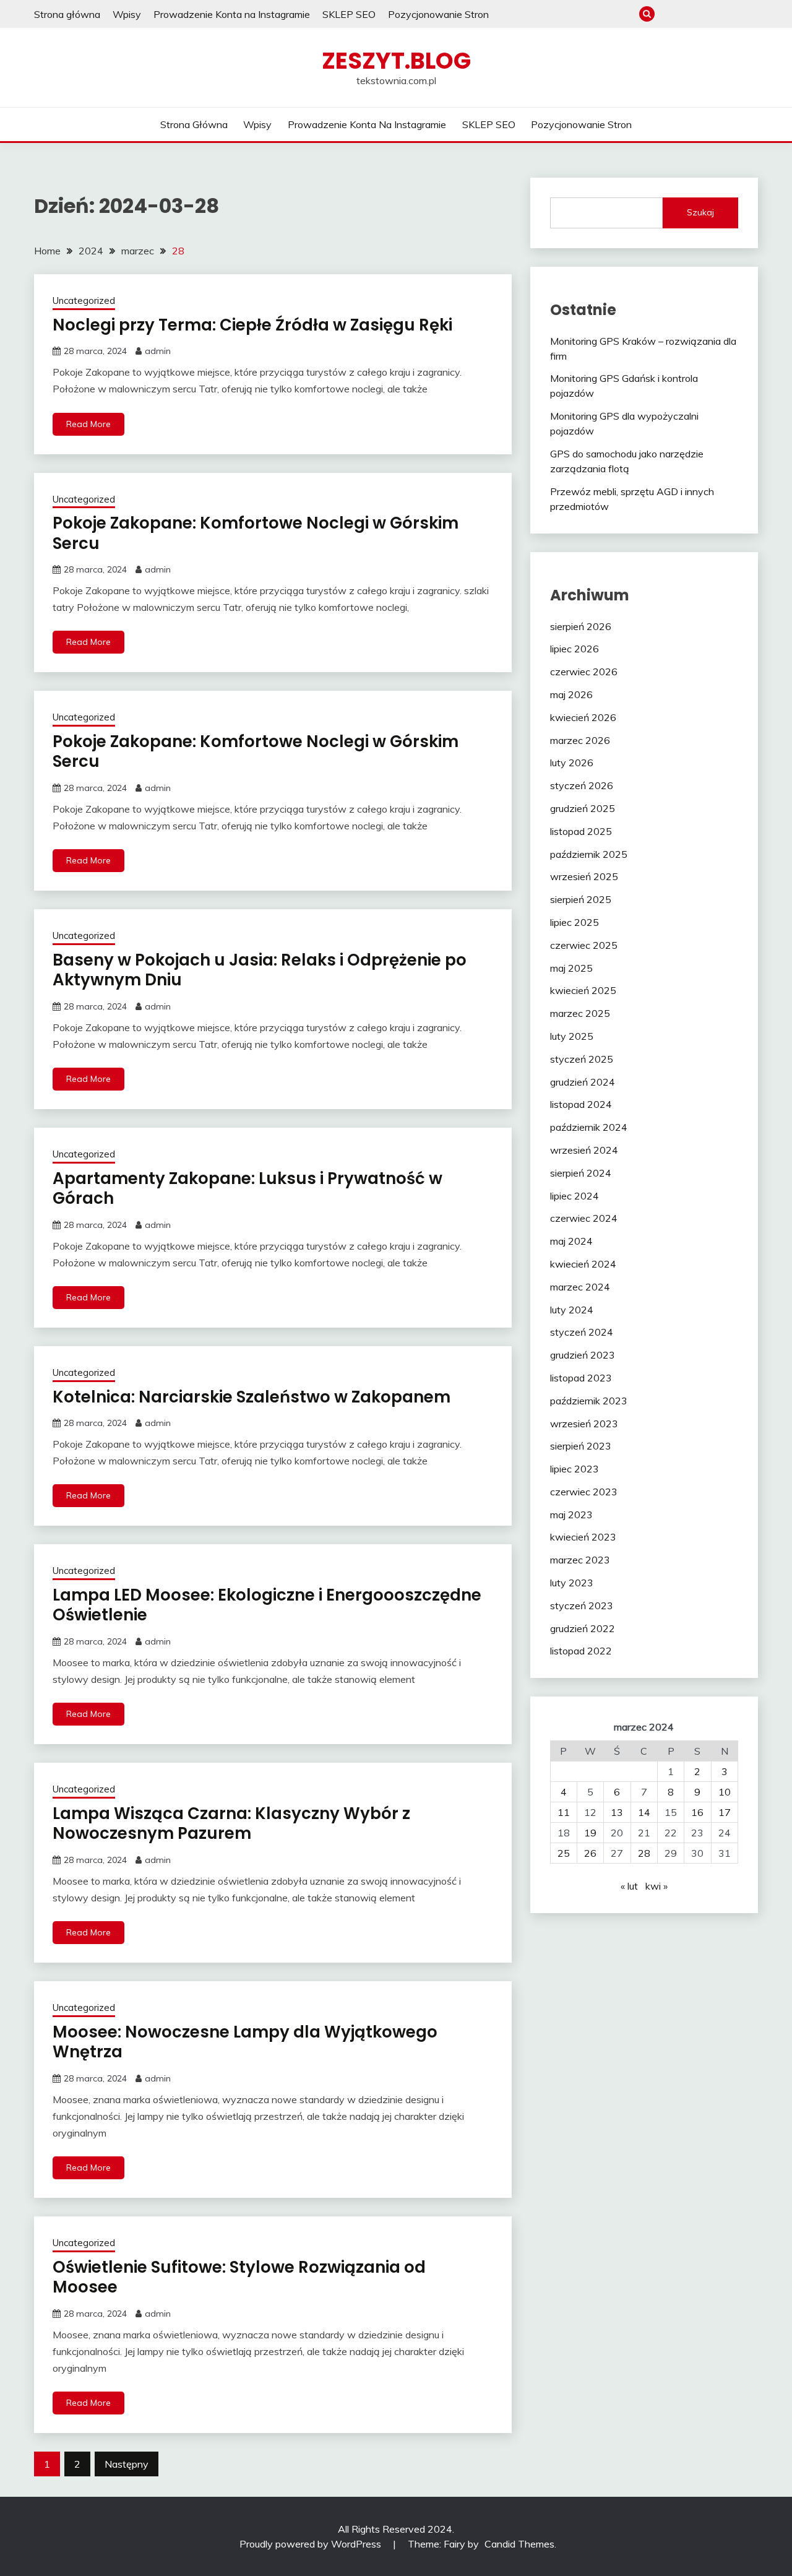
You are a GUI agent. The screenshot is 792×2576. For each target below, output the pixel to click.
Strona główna (67, 14)
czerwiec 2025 (584, 945)
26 (590, 1853)
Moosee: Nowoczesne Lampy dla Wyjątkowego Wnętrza (245, 2042)
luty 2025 (572, 1036)
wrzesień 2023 (584, 1424)
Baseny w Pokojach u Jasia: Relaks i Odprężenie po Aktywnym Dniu (260, 970)
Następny (127, 2464)
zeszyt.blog (396, 61)
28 (644, 1853)
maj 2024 (571, 1241)
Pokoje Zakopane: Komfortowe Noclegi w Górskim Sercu (256, 533)
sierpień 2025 (581, 899)
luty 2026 (572, 763)
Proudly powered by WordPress (312, 2544)
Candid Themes (519, 2544)
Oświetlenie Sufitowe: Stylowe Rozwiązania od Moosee (239, 2277)
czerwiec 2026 (584, 672)
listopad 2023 (581, 1378)
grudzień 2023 (583, 1355)
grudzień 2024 (583, 1082)
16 (697, 1812)
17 (725, 1812)
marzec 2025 (580, 1013)
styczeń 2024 (582, 1332)
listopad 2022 (581, 1651)
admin (158, 351)
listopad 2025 (581, 831)
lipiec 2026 (575, 649)
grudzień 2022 (583, 1628)
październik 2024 (589, 1127)
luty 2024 (572, 1310)
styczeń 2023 (582, 1606)
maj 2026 (571, 694)
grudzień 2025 (583, 808)
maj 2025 (571, 968)
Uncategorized (84, 300)
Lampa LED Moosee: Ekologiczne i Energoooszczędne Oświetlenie (267, 1605)
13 (617, 1812)
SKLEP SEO (349, 14)
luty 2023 (572, 1583)
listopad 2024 (581, 1104)
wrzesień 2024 (584, 1150)
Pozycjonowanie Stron (438, 14)
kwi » (656, 1886)
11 (564, 1812)
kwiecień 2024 (583, 1264)
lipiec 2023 (575, 1469)
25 (564, 1853)
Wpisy (127, 14)
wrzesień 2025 (584, 876)
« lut (629, 1886)
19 (590, 1833)
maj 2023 (571, 1515)
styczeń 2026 (582, 785)
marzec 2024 (580, 1287)
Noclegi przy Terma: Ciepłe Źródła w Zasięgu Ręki (252, 325)
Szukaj (700, 212)
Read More (88, 424)
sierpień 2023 (581, 1446)
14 (644, 1812)
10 (725, 1792)
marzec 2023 (580, 1560)
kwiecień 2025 (583, 990)
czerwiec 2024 (584, 1218)
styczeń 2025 (582, 1059)
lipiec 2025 (575, 922)
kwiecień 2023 (583, 1537)
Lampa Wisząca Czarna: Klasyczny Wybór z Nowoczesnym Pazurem (231, 1824)
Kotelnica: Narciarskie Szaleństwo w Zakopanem (252, 1397)
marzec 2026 (580, 740)
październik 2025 (589, 854)
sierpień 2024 (581, 1173)
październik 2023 (589, 1401)
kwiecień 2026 (583, 717)
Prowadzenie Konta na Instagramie (232, 14)
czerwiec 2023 (584, 1492)
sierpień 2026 (581, 626)
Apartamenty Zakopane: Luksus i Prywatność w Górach (247, 1189)
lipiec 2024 (575, 1196)
